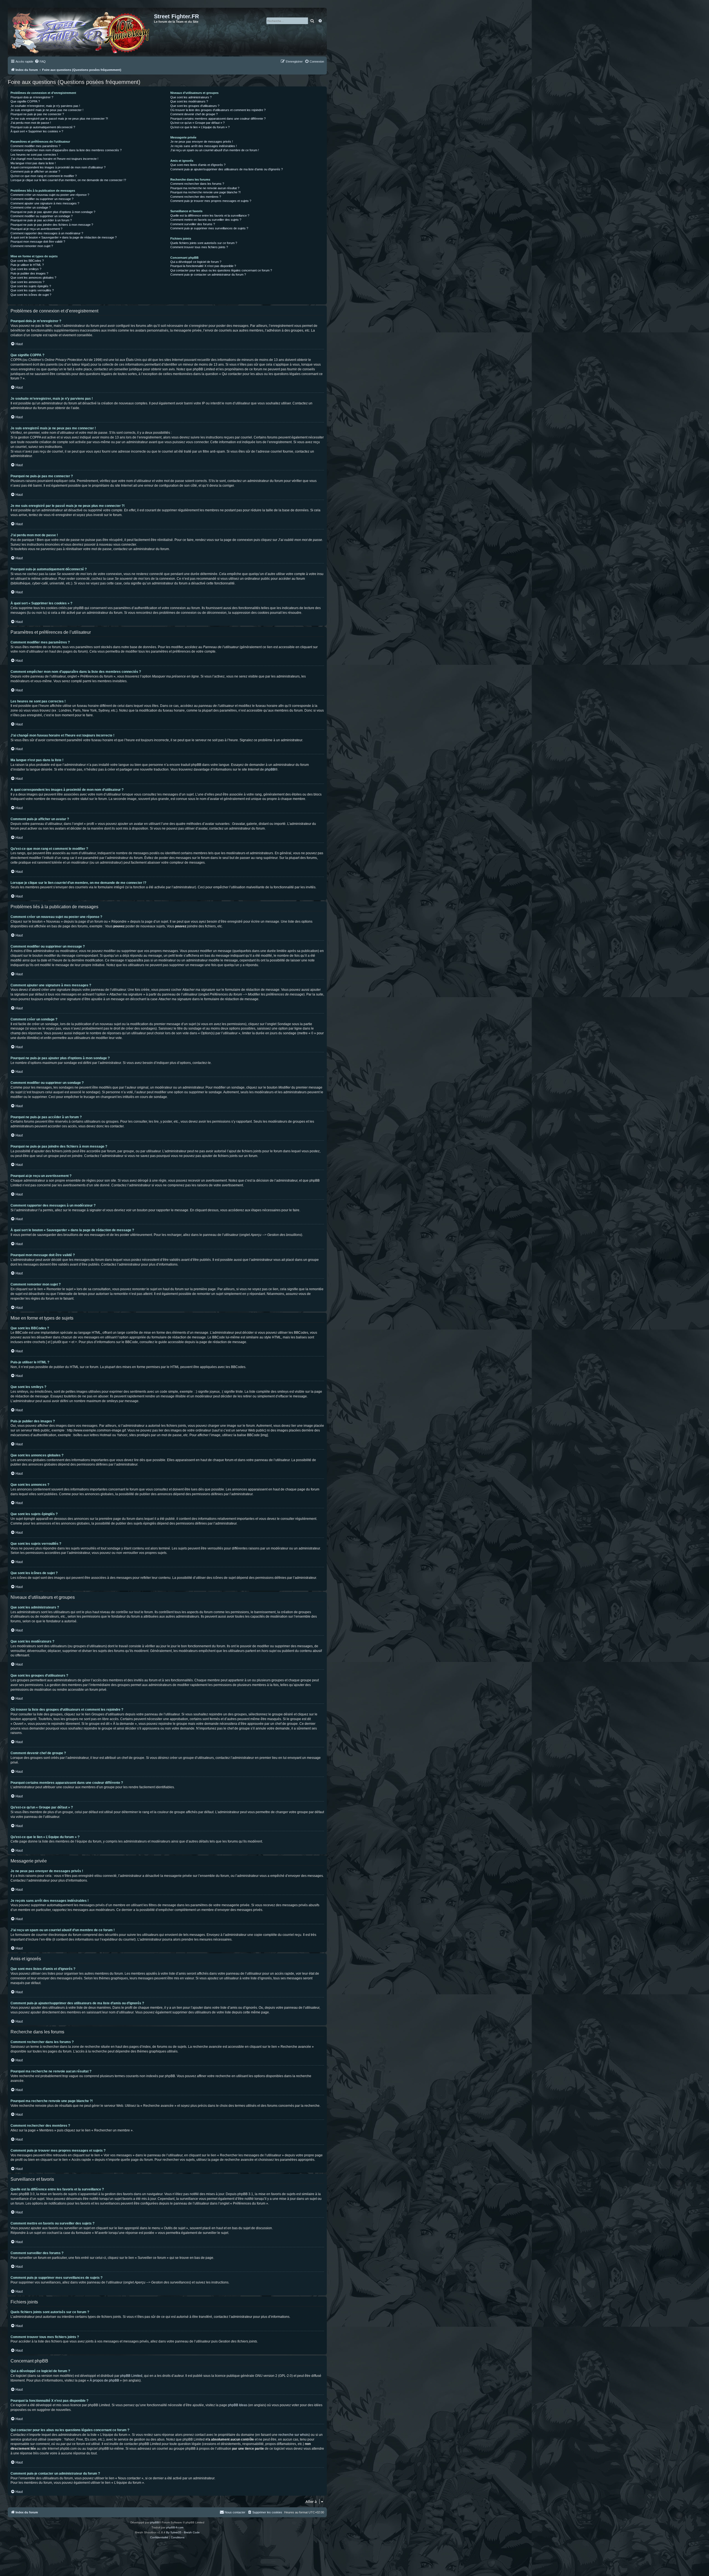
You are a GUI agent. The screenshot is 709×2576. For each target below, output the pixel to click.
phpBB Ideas (238, 2405)
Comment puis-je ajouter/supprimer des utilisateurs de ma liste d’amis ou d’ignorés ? (227, 169)
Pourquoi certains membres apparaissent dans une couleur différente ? (218, 119)
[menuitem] (40, 61)
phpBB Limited (131, 2376)
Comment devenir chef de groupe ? (194, 114)
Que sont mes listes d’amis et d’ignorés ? (198, 165)
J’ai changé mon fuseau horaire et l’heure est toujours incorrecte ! (54, 159)
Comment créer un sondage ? (31, 207)
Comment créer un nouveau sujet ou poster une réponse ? (50, 195)
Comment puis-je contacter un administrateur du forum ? (208, 274)
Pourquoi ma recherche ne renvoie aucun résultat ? (205, 188)
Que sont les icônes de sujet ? (31, 295)
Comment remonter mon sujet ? (32, 246)
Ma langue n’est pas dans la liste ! (33, 163)
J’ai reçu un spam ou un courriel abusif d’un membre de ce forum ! (215, 150)
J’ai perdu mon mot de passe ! (31, 123)
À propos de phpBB (104, 2380)
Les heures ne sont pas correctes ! (34, 155)
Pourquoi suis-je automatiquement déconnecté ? (43, 127)
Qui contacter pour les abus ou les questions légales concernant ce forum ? (221, 270)
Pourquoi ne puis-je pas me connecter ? (37, 114)
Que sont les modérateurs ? (189, 101)
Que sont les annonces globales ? (33, 278)
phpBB (270, 769)
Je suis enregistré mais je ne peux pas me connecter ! (47, 110)
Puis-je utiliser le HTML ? (27, 265)
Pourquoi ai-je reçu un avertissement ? (36, 229)
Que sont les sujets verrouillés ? (32, 290)
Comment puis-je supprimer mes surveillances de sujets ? (209, 228)
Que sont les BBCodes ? (27, 261)
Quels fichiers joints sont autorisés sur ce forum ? (204, 243)
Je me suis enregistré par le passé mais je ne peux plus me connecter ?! (59, 119)
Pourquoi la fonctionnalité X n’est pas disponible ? (203, 266)
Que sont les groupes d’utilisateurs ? (195, 106)
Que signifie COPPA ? (25, 101)
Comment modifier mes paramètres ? (35, 146)
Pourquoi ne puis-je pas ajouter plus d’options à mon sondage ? (53, 212)
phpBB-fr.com (175, 2527)
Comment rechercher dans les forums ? (197, 184)
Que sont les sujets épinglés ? (31, 286)
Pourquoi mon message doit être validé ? (38, 242)
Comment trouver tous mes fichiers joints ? (199, 247)
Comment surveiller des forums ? (193, 224)
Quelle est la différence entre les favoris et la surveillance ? (210, 215)
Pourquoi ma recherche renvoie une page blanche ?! (205, 192)
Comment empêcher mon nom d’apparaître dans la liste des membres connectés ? (66, 150)
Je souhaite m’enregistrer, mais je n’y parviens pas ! (45, 106)
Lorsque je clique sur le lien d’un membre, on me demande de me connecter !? (68, 180)
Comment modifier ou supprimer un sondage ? (42, 216)
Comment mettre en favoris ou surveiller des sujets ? (206, 220)
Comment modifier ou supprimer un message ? (42, 199)
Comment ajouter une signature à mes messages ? (45, 203)
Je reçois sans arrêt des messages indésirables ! (204, 146)
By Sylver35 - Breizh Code (183, 2532)
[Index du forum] (82, 32)
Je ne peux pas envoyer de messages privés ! (202, 142)
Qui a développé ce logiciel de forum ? (196, 262)
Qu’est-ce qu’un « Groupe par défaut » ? (197, 123)
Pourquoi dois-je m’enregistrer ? (32, 97)
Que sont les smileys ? (26, 269)
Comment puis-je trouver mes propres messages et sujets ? (211, 201)
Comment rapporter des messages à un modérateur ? (47, 233)
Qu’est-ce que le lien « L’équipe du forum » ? (200, 127)
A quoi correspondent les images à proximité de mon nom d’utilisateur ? (58, 167)
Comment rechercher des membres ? (196, 197)
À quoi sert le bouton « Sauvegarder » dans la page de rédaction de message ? (64, 237)
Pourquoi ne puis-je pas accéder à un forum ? (41, 220)
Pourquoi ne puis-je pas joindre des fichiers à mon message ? (52, 225)
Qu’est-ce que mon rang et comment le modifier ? (44, 176)
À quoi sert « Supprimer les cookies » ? (37, 131)
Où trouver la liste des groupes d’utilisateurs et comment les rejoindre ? (218, 110)
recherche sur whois (294, 2435)
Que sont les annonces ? (27, 282)
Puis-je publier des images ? (29, 273)
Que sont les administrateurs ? (191, 97)
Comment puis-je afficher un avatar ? (35, 171)
